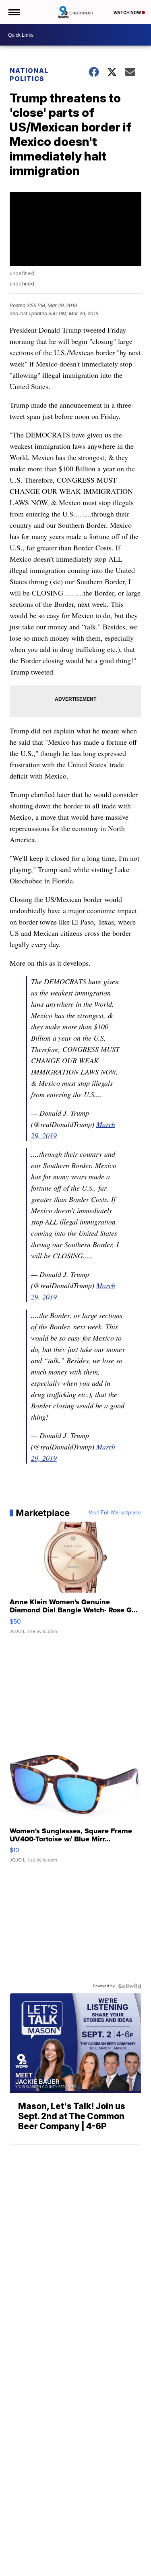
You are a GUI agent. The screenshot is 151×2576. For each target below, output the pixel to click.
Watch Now (128, 12)
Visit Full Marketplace (115, 1513)
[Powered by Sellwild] (130, 1986)
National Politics (29, 75)
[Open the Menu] (13, 12)
